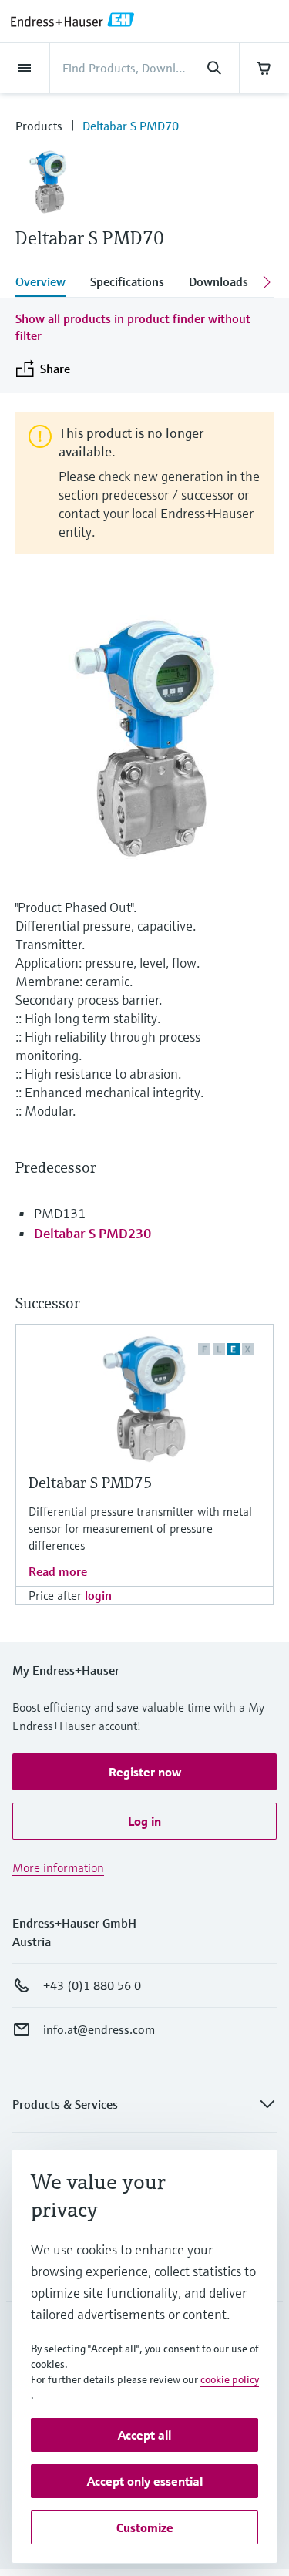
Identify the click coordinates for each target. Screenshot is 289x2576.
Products (39, 126)
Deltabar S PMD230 (92, 1233)
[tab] (47, 283)
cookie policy (230, 2379)
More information (58, 1867)
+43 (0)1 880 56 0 (92, 1985)
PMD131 (60, 1213)
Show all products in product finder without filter (133, 327)
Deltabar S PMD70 (131, 126)
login (98, 1595)
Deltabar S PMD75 (91, 1483)
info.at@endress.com (99, 2029)
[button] (144, 1772)
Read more (58, 1571)
